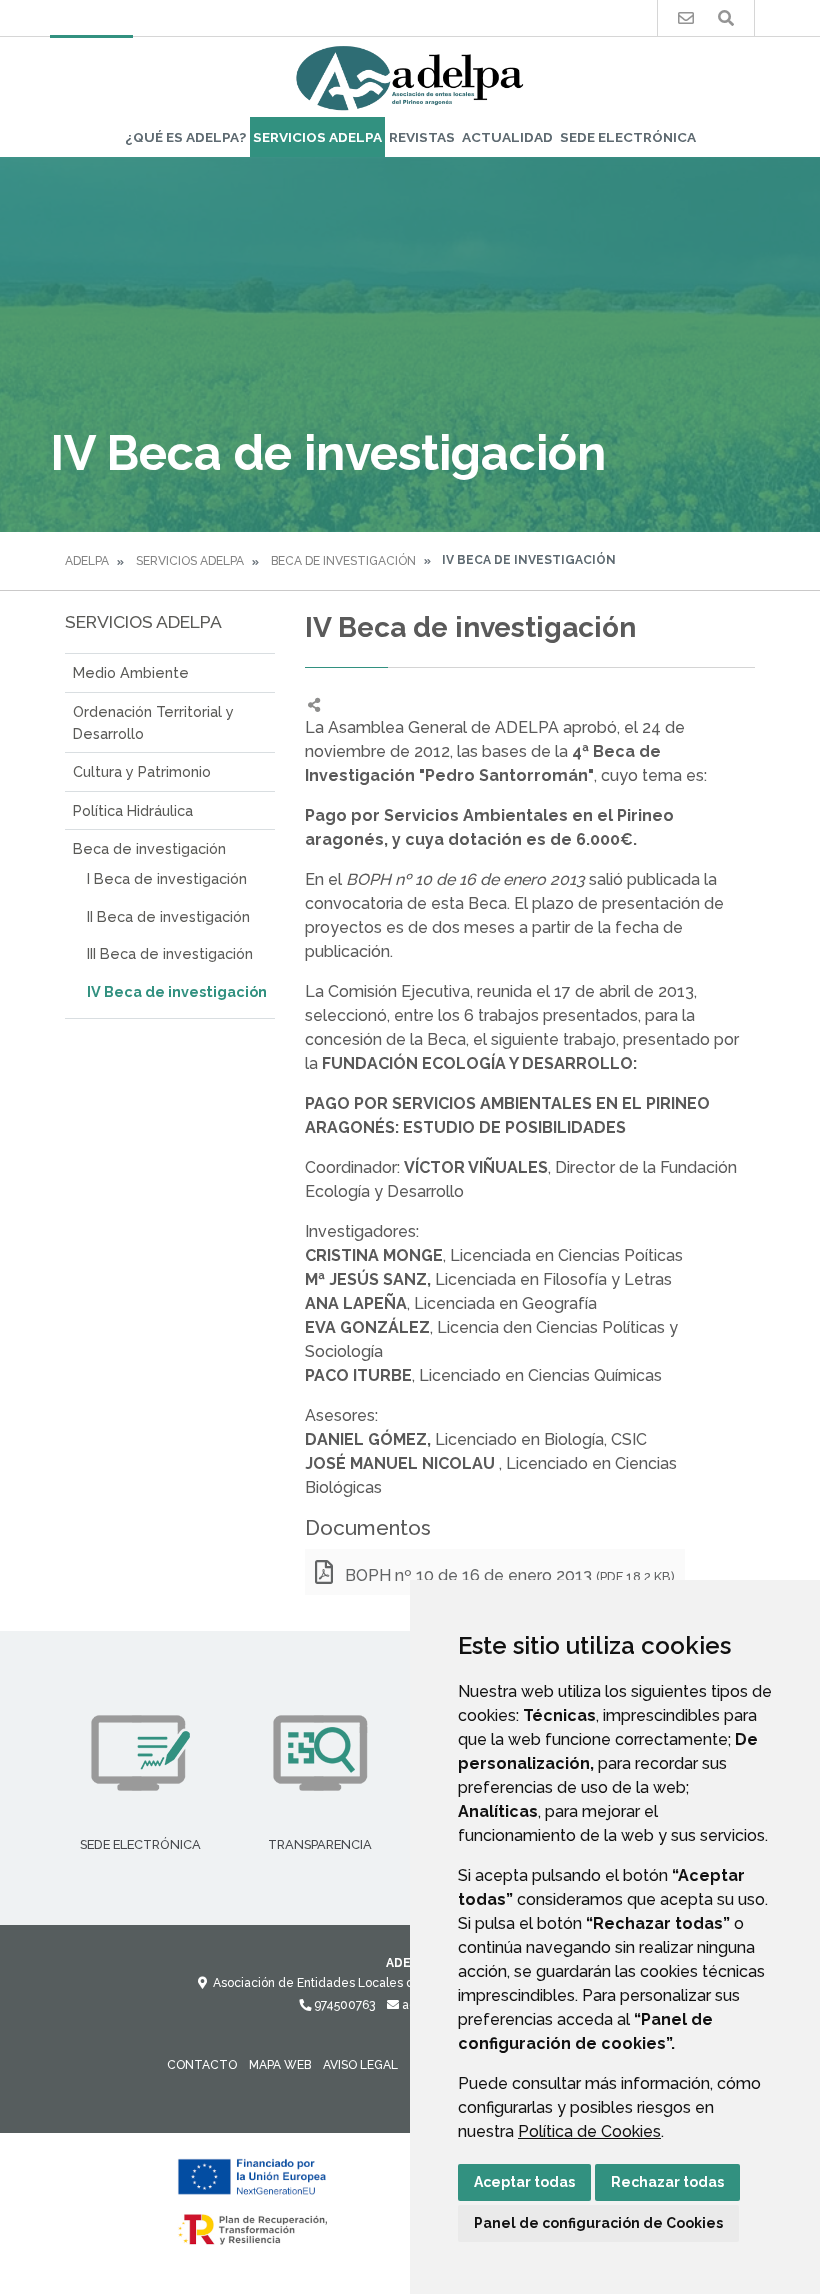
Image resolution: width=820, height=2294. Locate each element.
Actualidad (507, 137)
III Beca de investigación (170, 953)
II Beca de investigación (168, 916)
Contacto (202, 2065)
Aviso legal (360, 2065)
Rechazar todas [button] (667, 2182)
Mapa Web (280, 2065)
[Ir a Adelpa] (409, 77)
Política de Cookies (589, 2131)
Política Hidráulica (133, 810)
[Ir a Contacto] (686, 18)
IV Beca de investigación (177, 991)
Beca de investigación (343, 561)
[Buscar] (726, 18)
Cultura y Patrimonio (142, 771)
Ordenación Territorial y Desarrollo (153, 722)
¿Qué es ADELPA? (185, 137)
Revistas (422, 137)
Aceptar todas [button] (524, 2182)
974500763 (343, 2005)
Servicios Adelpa (317, 137)
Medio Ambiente (131, 672)
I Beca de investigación (167, 878)
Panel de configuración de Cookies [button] (598, 2223)
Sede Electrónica (628, 137)
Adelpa (87, 561)
